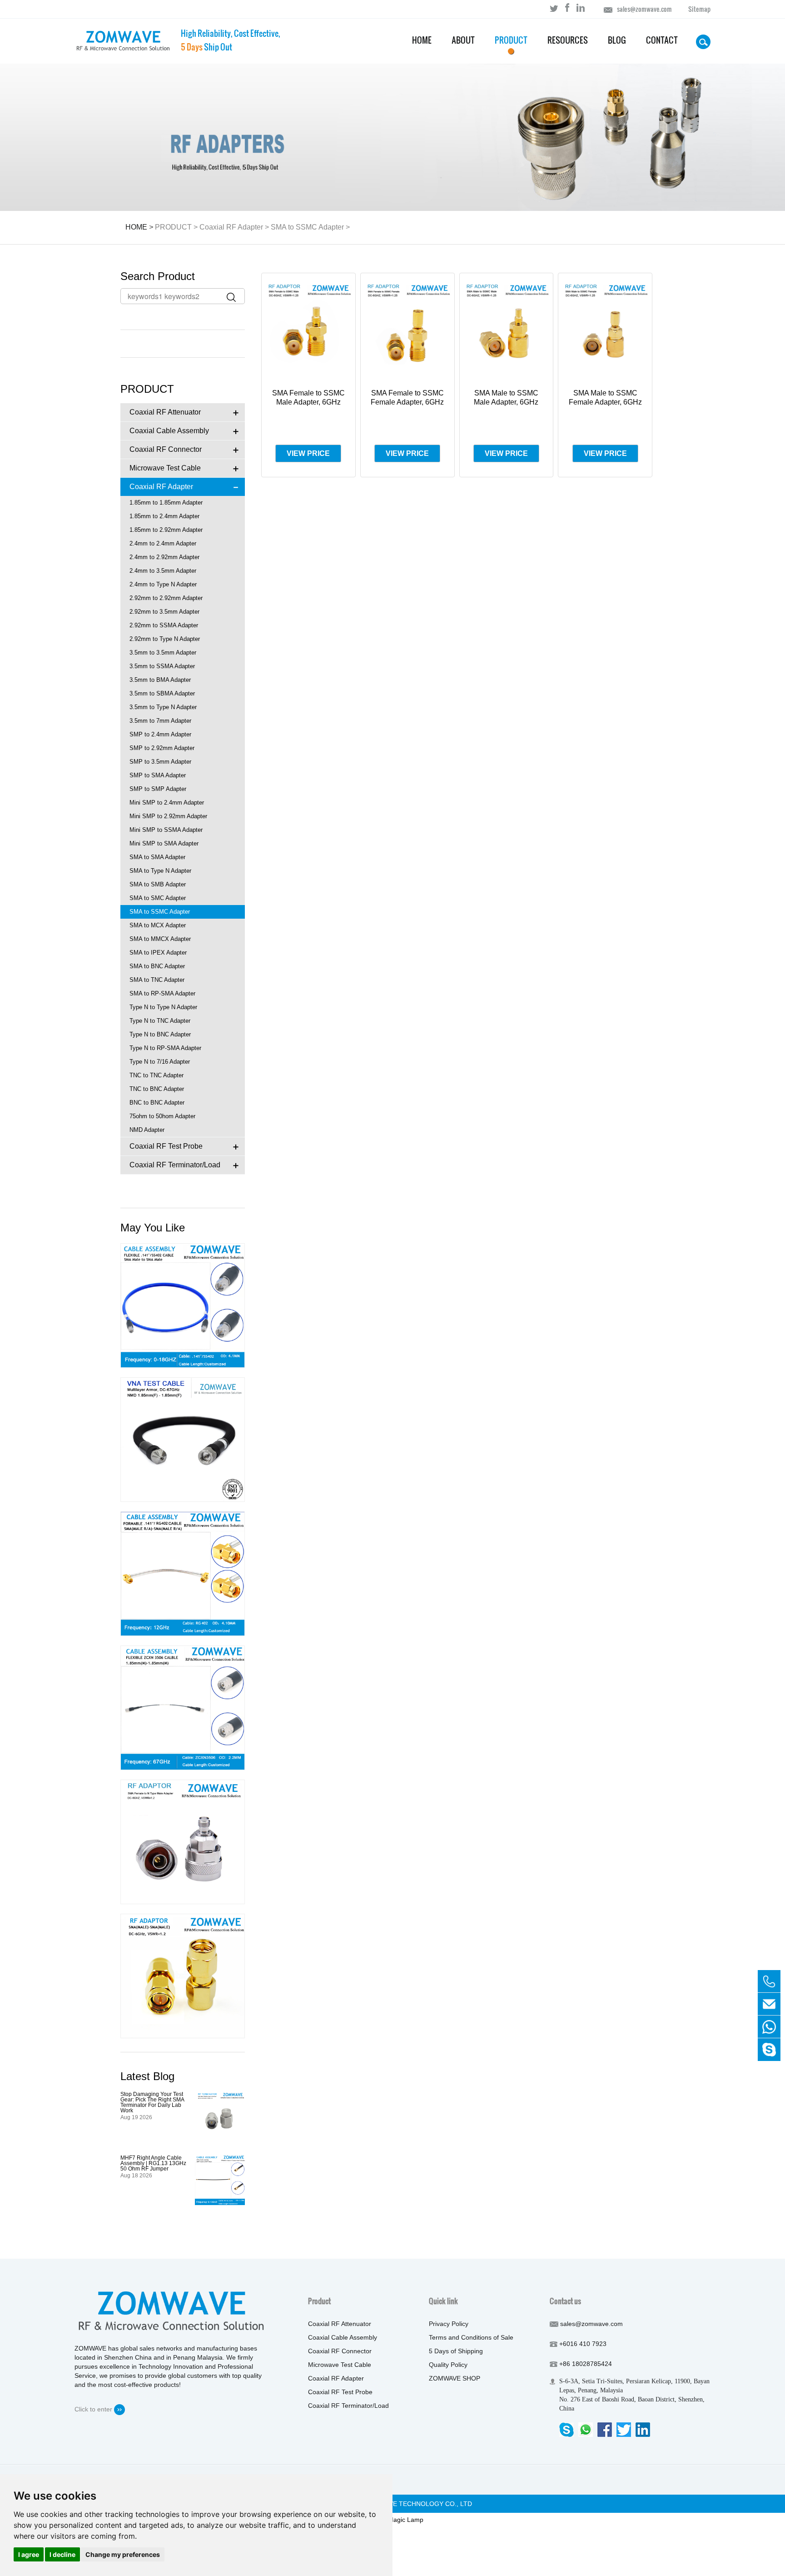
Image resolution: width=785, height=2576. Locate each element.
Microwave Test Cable (340, 2365)
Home (422, 40)
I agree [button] (29, 2554)
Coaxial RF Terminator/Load (348, 2406)
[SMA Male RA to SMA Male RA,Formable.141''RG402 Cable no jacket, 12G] (183, 1574)
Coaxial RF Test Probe (340, 2392)
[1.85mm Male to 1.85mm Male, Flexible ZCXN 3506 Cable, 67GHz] (183, 1708)
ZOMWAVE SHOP (455, 2378)
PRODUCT (511, 40)
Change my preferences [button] (123, 2554)
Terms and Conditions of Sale (471, 2337)
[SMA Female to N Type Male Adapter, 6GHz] (183, 1842)
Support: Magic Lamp (392, 2520)
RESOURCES (568, 40)
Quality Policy (448, 2365)
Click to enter (94, 2409)
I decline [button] (62, 2554)
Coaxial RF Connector (340, 2351)
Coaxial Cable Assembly (343, 2337)
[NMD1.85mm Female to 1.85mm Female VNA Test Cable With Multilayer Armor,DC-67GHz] (183, 1440)
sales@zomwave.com (644, 9)
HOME (136, 227)
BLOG (617, 40)
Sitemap (699, 9)
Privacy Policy (449, 2324)
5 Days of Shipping (456, 2351)
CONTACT (662, 40)
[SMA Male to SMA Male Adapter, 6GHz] (183, 1976)
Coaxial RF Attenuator (340, 2324)
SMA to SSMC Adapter (307, 227)
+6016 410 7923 (583, 2344)
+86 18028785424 (586, 2364)
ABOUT (463, 40)
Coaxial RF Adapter (231, 227)
